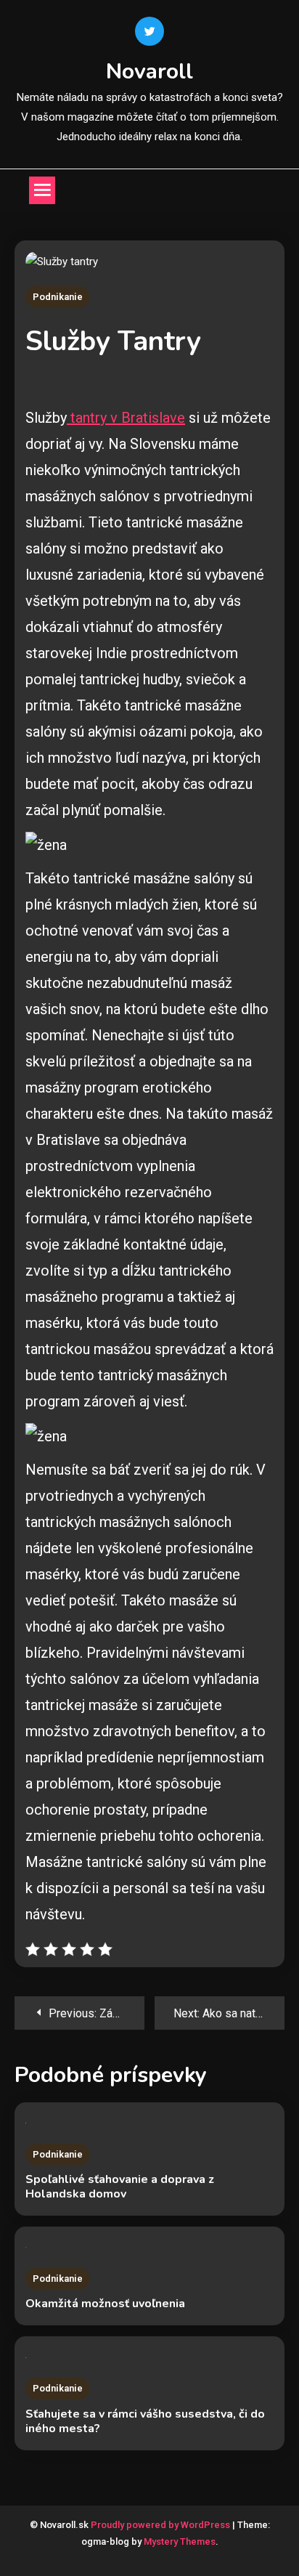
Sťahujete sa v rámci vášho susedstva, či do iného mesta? (145, 2421)
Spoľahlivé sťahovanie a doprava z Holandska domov (120, 2187)
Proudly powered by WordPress (161, 2525)
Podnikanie (58, 297)
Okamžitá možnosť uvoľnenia (105, 2304)
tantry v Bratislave (126, 418)
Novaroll (149, 72)
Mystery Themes (180, 2541)
